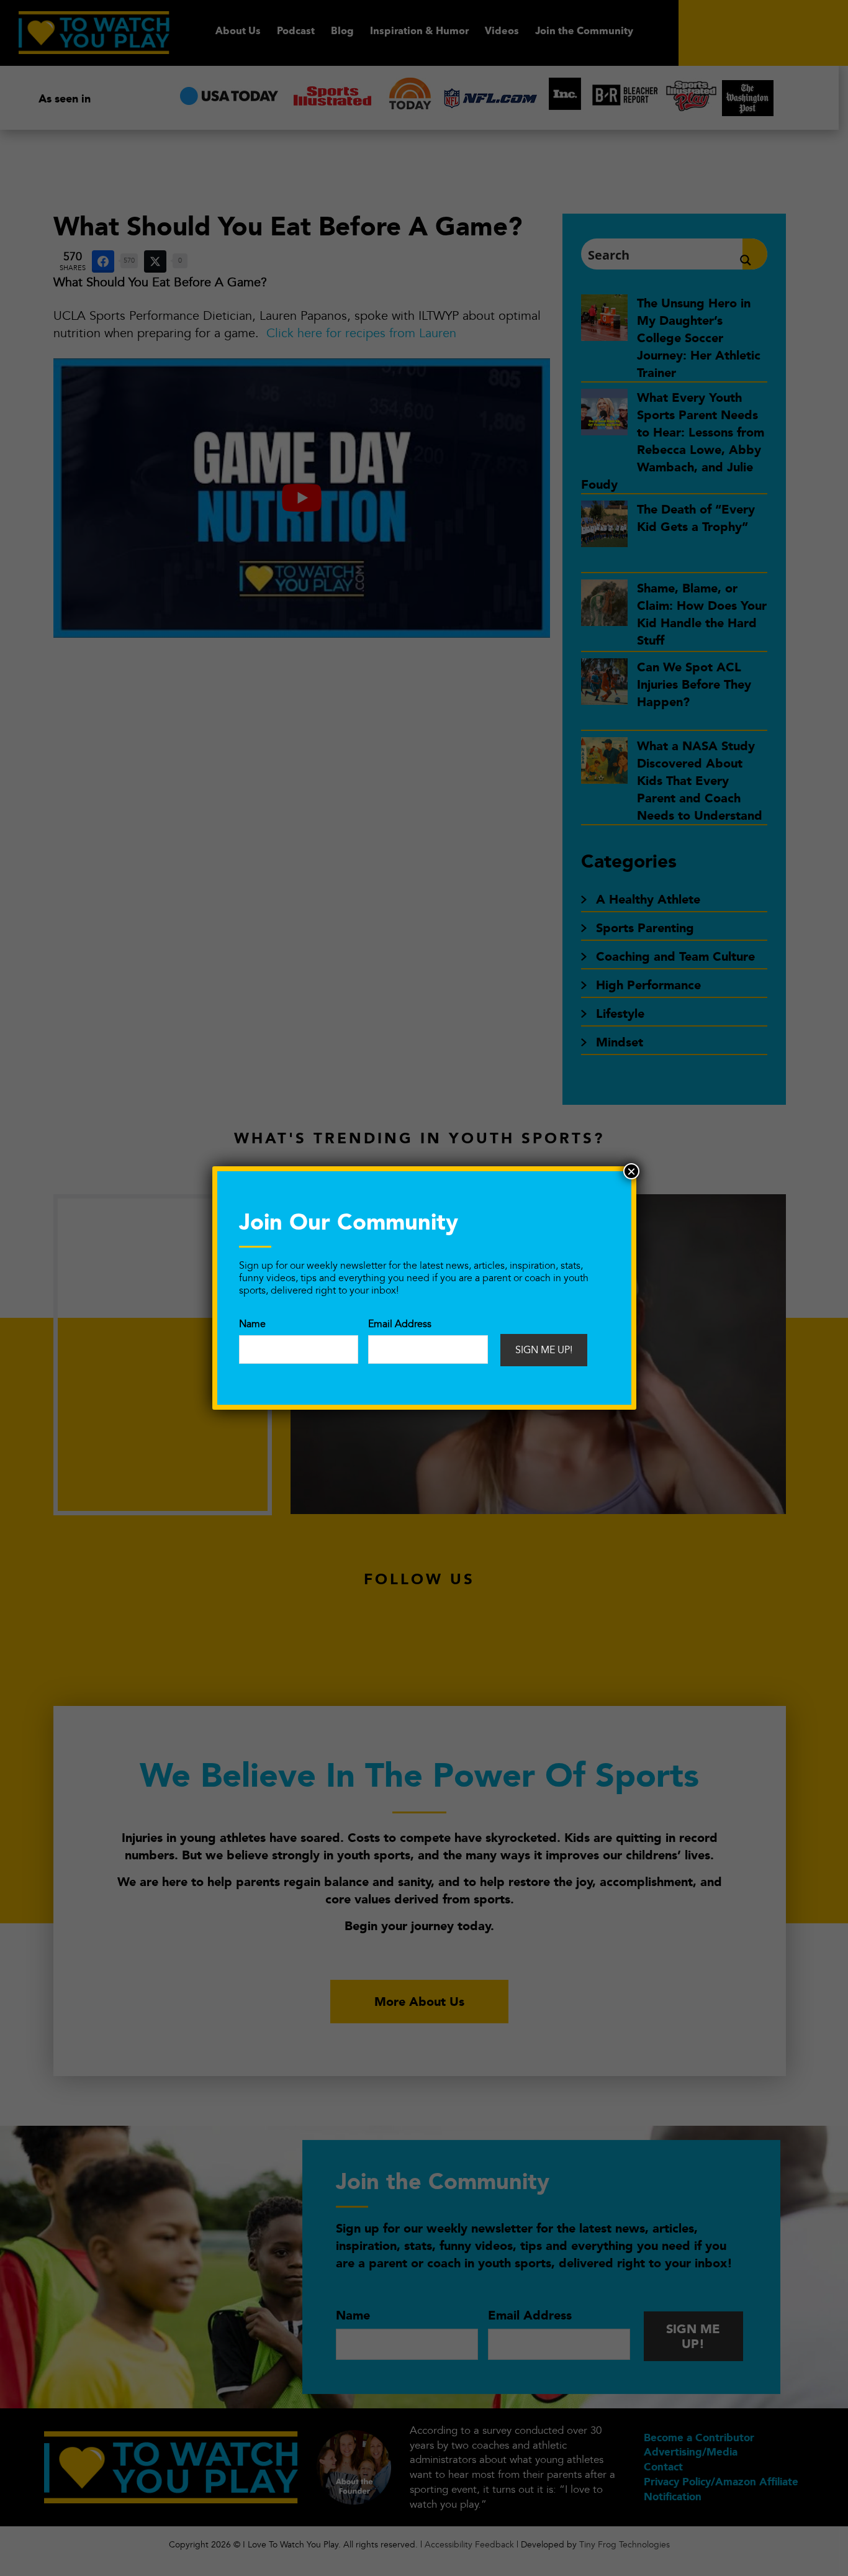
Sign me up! (544, 1350)
